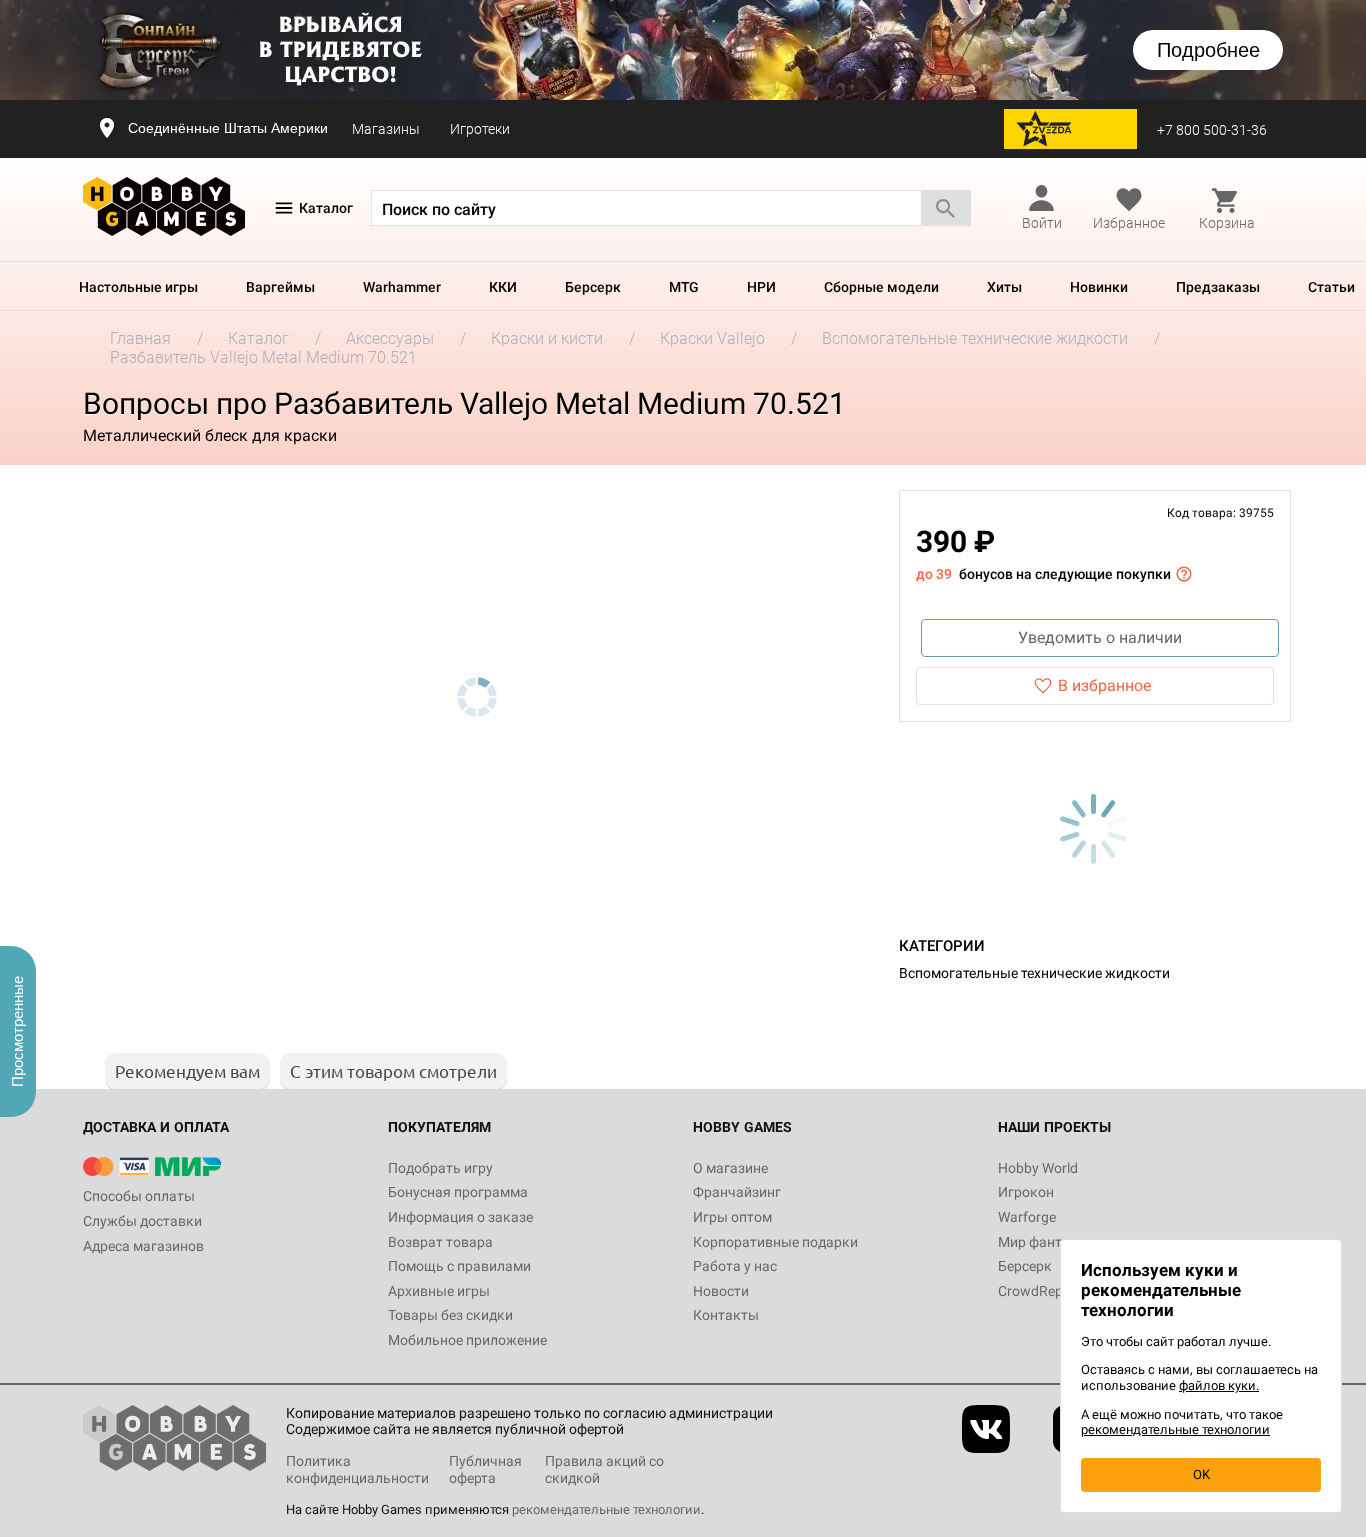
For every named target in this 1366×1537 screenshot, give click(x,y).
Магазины (386, 129)
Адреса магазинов (143, 1246)
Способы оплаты (139, 1196)
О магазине (730, 1168)
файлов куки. (1219, 1385)
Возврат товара (440, 1242)
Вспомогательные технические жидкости (1034, 973)
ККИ (503, 287)
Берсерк (593, 287)
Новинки (1099, 287)
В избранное (1104, 685)
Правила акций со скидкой (604, 1469)
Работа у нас (735, 1266)
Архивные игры (439, 1291)
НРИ (761, 287)
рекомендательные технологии (606, 1509)
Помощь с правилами (459, 1266)
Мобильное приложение (467, 1340)
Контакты (726, 1315)
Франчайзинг (737, 1192)
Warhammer (402, 287)
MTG (684, 287)
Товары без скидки (450, 1315)
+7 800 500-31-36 (1212, 130)
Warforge (1027, 1217)
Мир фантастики (1053, 1242)
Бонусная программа (458, 1192)
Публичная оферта (485, 1469)
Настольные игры (138, 287)
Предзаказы (1218, 287)
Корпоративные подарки (775, 1242)
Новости (721, 1291)
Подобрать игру (440, 1168)
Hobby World (1038, 1168)
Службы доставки (142, 1221)
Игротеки (480, 129)
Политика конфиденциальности (357, 1469)
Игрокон (1026, 1192)
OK (1201, 1474)
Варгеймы (280, 287)
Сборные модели (881, 287)
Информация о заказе (460, 1217)
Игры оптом (732, 1217)
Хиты (1004, 287)
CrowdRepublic (1045, 1291)
